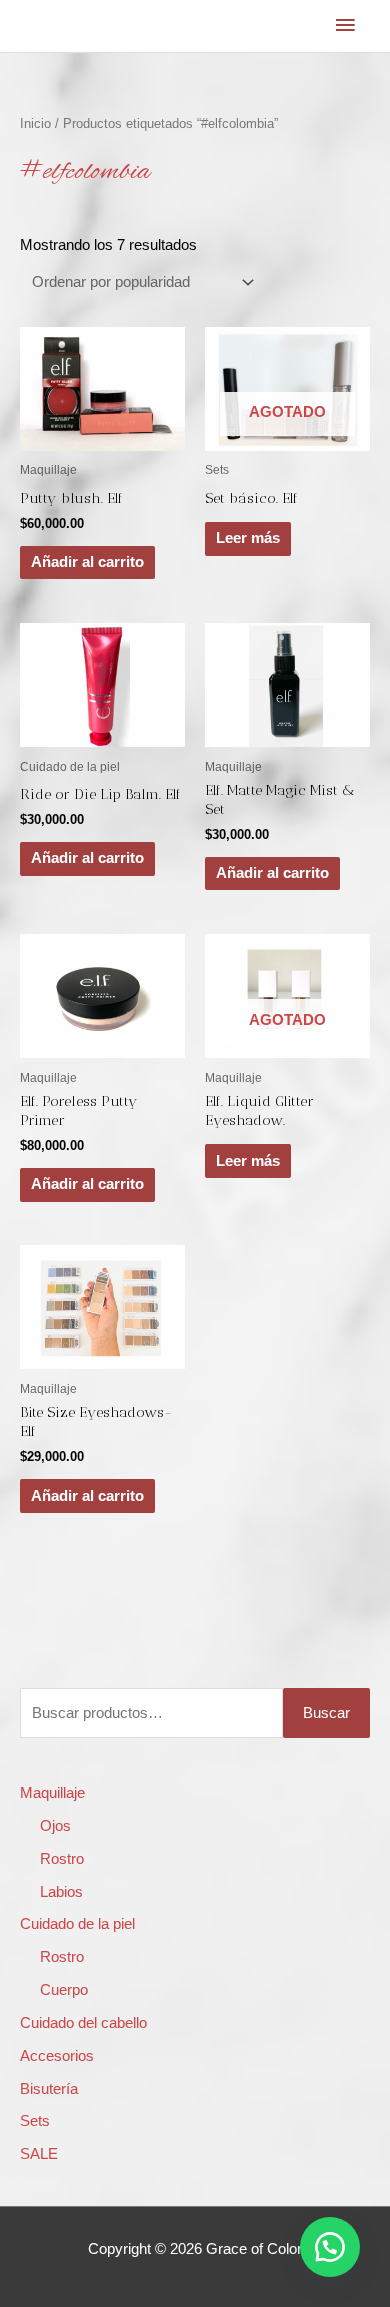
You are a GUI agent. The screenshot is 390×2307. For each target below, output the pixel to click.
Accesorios (57, 2056)
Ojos (55, 1826)
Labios (61, 1892)
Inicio (35, 123)
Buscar (326, 1713)
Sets (35, 2121)
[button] (330, 2247)
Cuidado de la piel (77, 1924)
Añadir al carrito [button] (87, 562)
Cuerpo (64, 1990)
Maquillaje (52, 1793)
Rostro (62, 1859)
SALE (39, 2154)
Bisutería (49, 2089)
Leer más (248, 538)
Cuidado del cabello (83, 2023)
